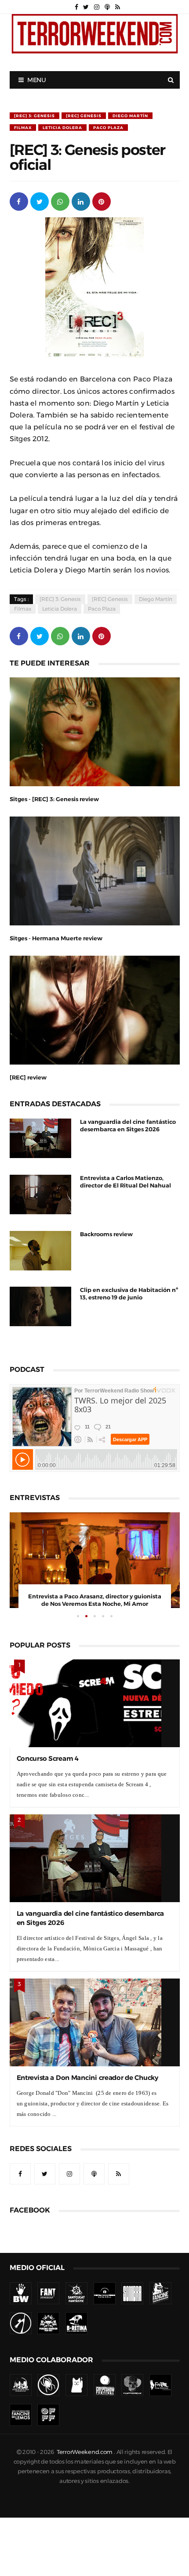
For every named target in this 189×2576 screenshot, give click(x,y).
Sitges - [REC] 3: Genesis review (54, 799)
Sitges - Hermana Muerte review (56, 938)
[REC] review (28, 1078)
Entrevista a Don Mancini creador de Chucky (87, 2078)
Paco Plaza (108, 128)
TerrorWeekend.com (85, 2452)
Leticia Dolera (62, 128)
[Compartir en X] (40, 201)
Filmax (23, 128)
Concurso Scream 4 (48, 1758)
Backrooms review (106, 1234)
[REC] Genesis (84, 116)
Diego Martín (130, 116)
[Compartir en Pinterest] (102, 201)
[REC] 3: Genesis (35, 116)
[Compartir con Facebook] (19, 201)
